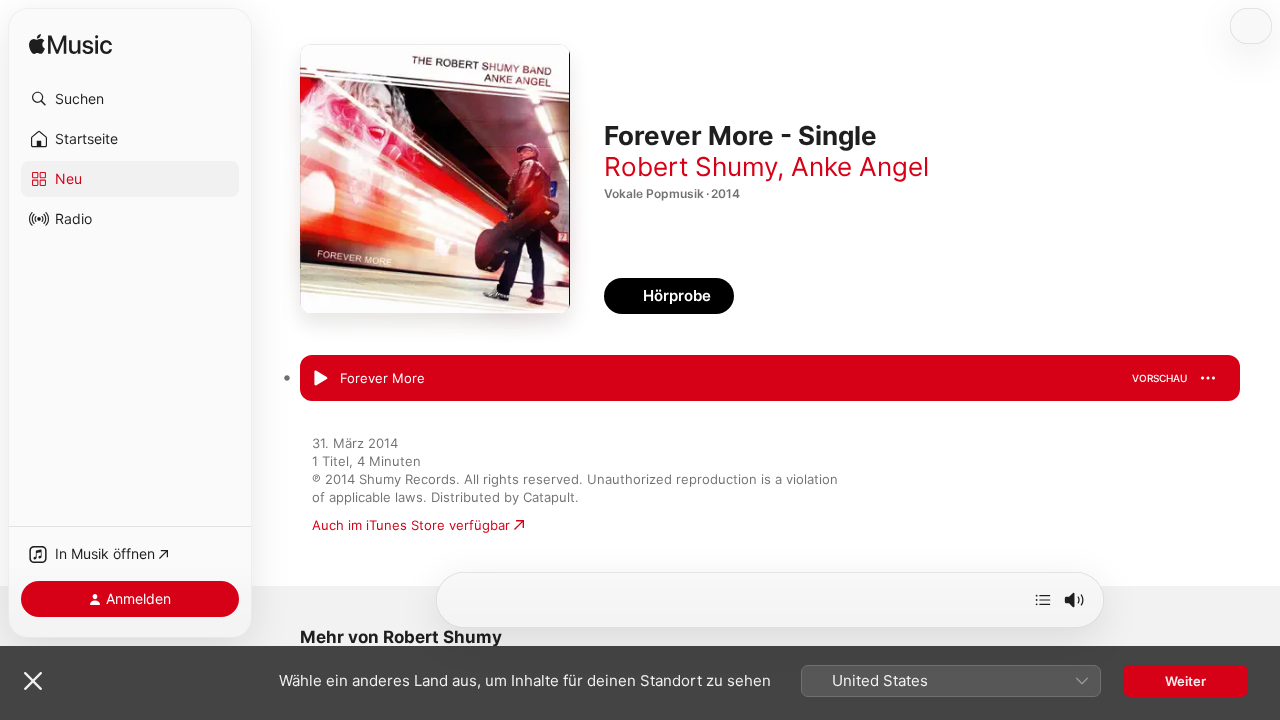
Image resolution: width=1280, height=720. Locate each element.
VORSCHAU (1159, 378)
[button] (130, 99)
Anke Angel (860, 166)
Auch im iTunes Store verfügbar (411, 525)
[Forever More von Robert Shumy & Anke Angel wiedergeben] (320, 379)
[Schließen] (33, 681)
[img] (70, 45)
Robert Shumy (690, 166)
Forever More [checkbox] (382, 378)
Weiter (1185, 681)
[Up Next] (1043, 600)
